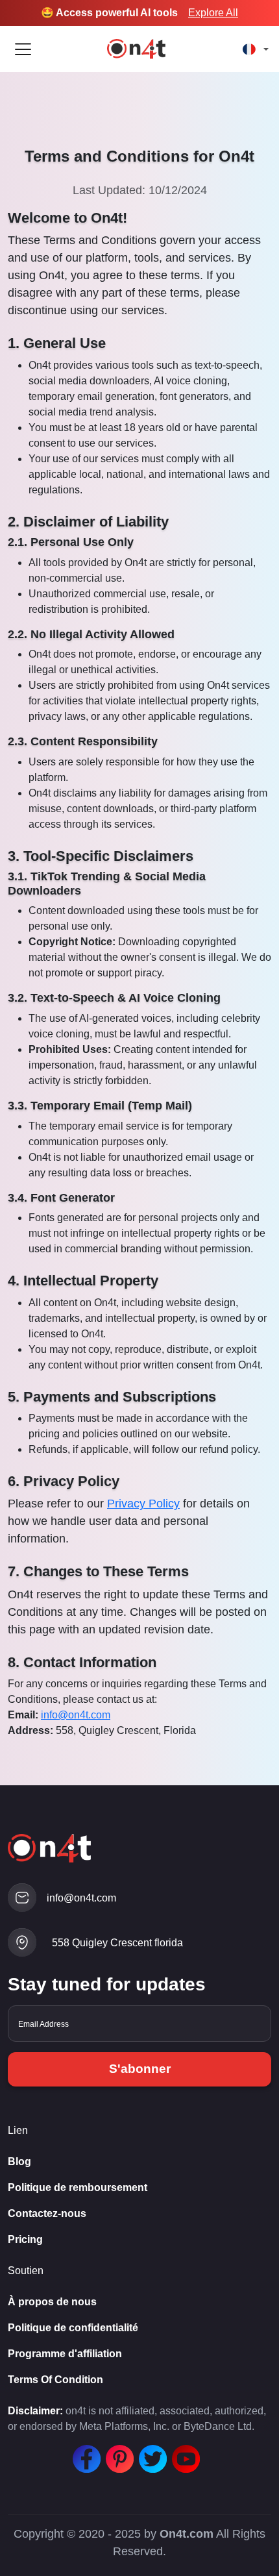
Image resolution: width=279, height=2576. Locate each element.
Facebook (84, 2452)
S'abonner (140, 2069)
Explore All (213, 13)
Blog (19, 2161)
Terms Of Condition (55, 2380)
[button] (253, 49)
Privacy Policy (143, 1504)
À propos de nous (52, 2302)
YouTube (183, 2452)
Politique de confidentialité (73, 2328)
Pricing (25, 2239)
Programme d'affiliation (65, 2354)
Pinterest (117, 2452)
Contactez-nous (47, 2213)
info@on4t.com (76, 1715)
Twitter (150, 2452)
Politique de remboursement (78, 2187)
